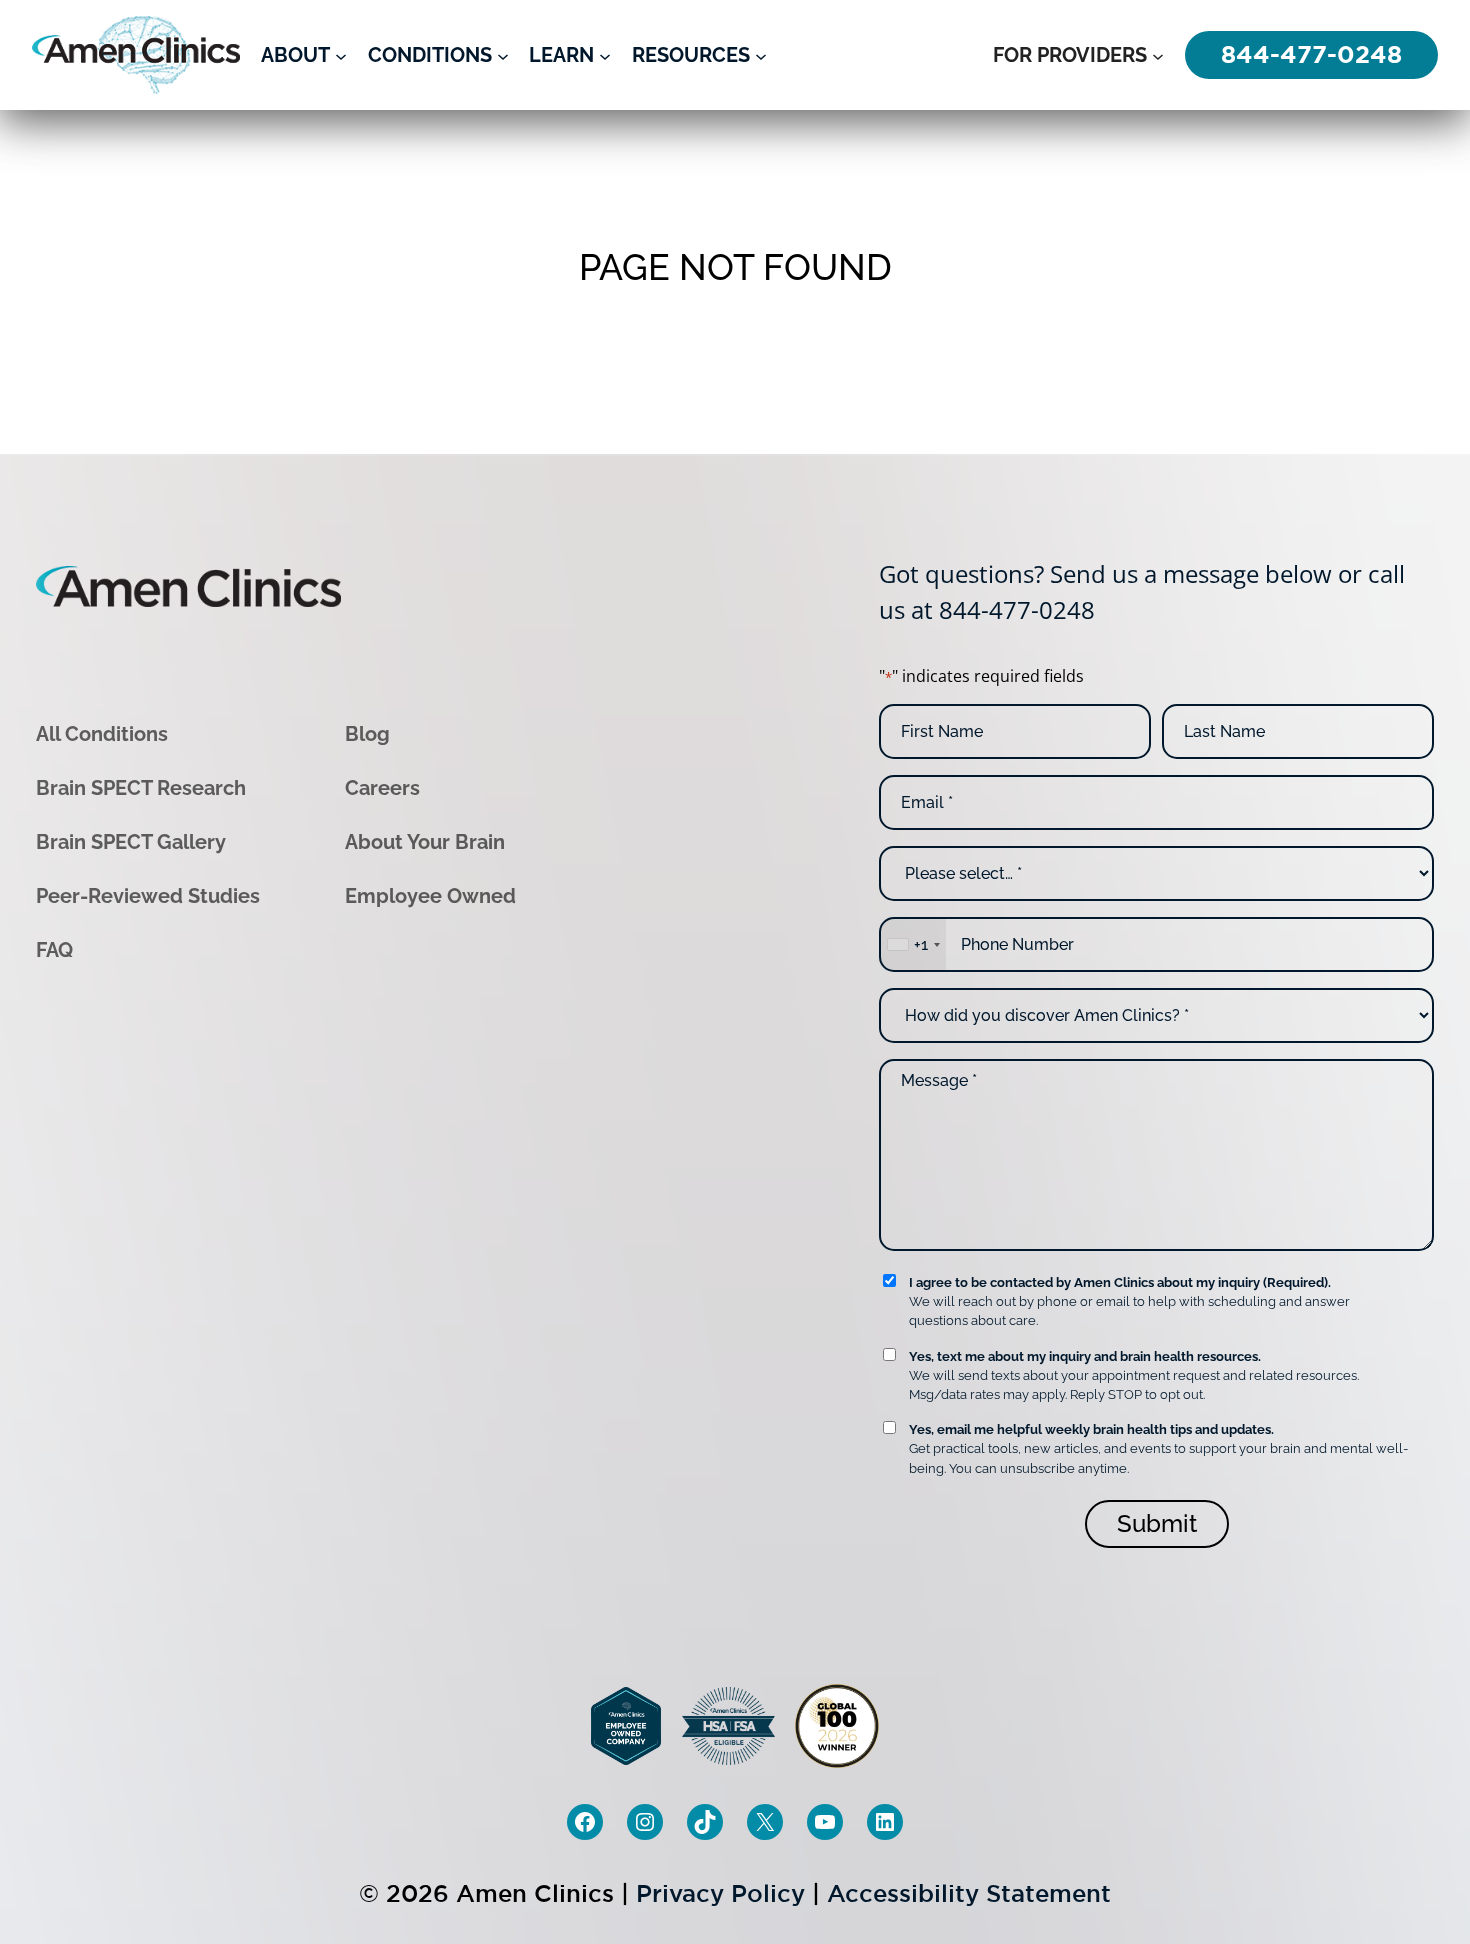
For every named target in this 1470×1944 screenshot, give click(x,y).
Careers (382, 788)
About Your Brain (425, 842)
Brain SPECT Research (141, 788)
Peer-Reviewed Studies (148, 896)
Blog (367, 734)
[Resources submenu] (761, 55)
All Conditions (102, 734)
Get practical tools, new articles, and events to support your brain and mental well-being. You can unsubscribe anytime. (1158, 1448)
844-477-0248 (1017, 609)
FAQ (54, 950)
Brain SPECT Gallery (131, 842)
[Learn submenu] (605, 55)
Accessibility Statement (969, 1893)
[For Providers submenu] (1158, 55)
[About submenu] (341, 55)
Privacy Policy (720, 1893)
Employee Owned (430, 896)
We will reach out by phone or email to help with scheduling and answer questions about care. (1129, 1301)
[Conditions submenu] (503, 55)
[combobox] (913, 944)
